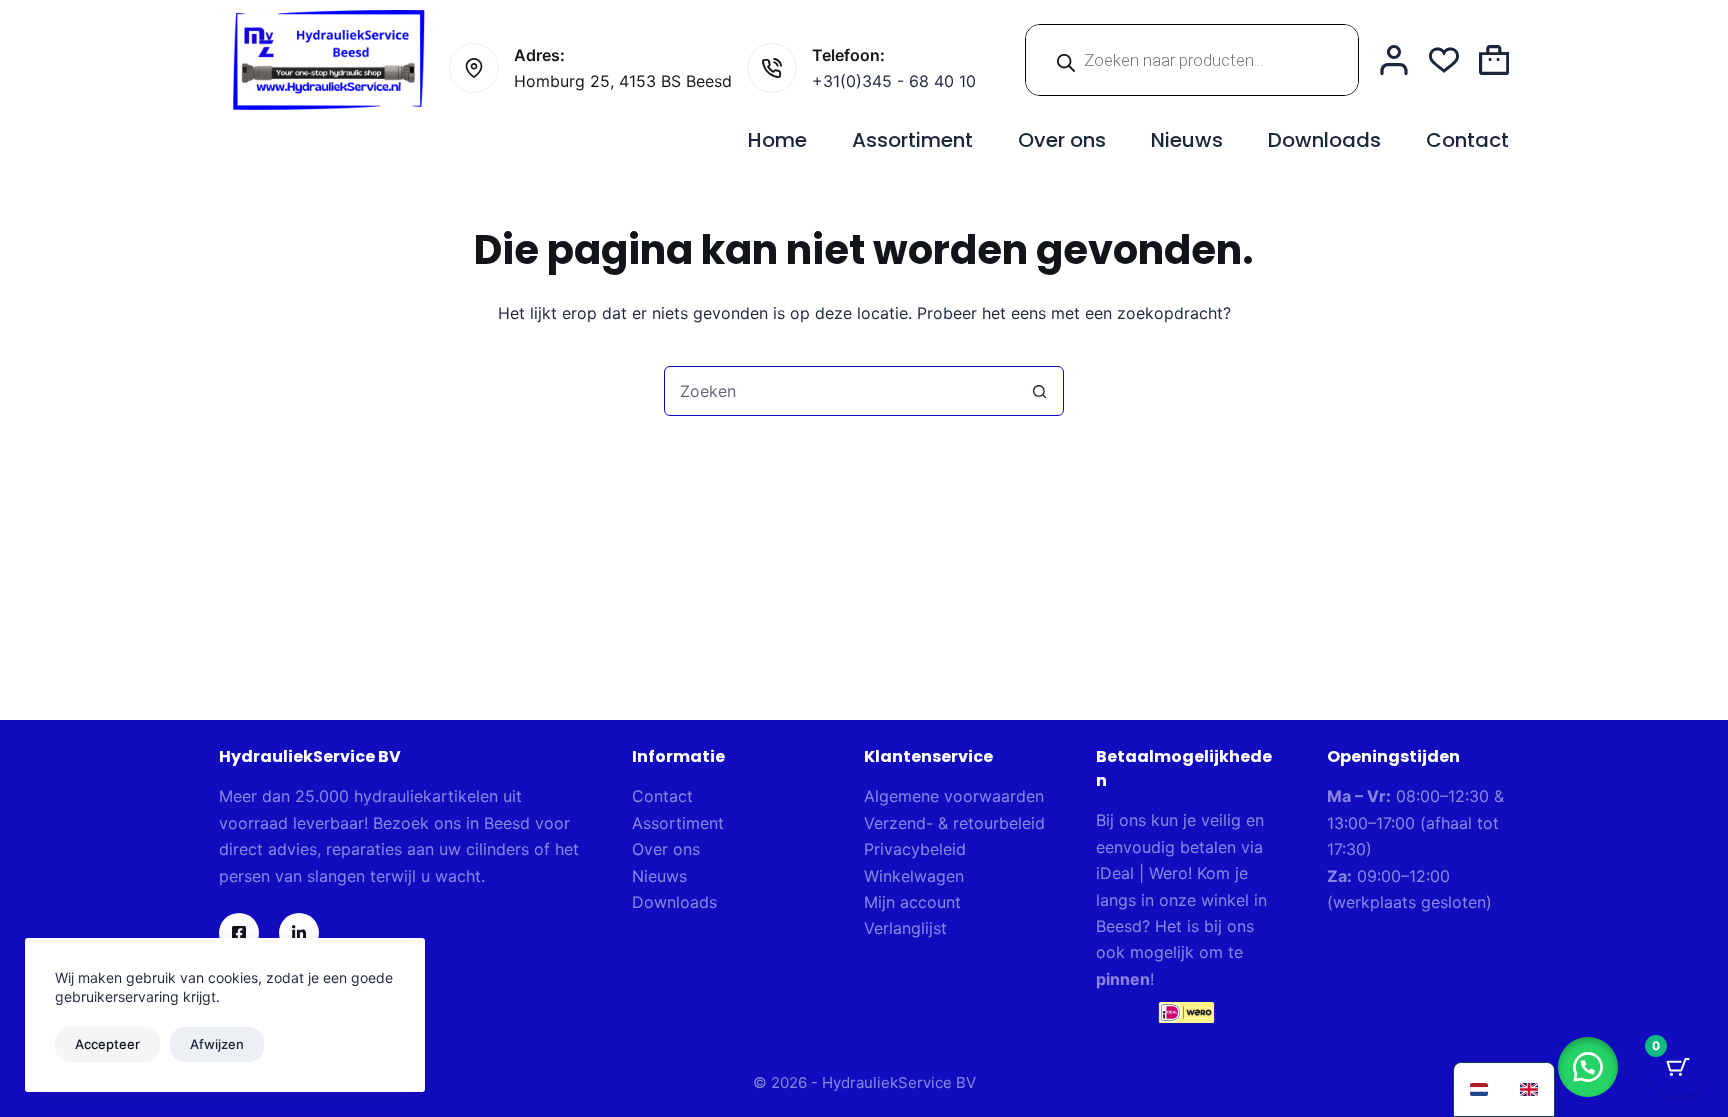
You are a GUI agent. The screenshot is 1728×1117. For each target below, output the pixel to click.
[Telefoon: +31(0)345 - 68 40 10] (772, 68)
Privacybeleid (915, 849)
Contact (1467, 140)
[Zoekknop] (1039, 391)
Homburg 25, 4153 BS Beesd (623, 81)
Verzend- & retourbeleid (954, 823)
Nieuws (1187, 140)
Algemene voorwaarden (954, 796)
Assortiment (912, 140)
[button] (1588, 1067)
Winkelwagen (914, 876)
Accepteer (107, 1044)
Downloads (1324, 140)
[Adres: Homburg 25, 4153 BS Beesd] (474, 68)
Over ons (1062, 140)
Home (777, 140)
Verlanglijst (905, 928)
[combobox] (840, 391)
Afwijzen (217, 1044)
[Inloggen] (1394, 60)
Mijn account (912, 902)
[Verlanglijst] (1444, 60)
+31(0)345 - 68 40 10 (894, 81)
